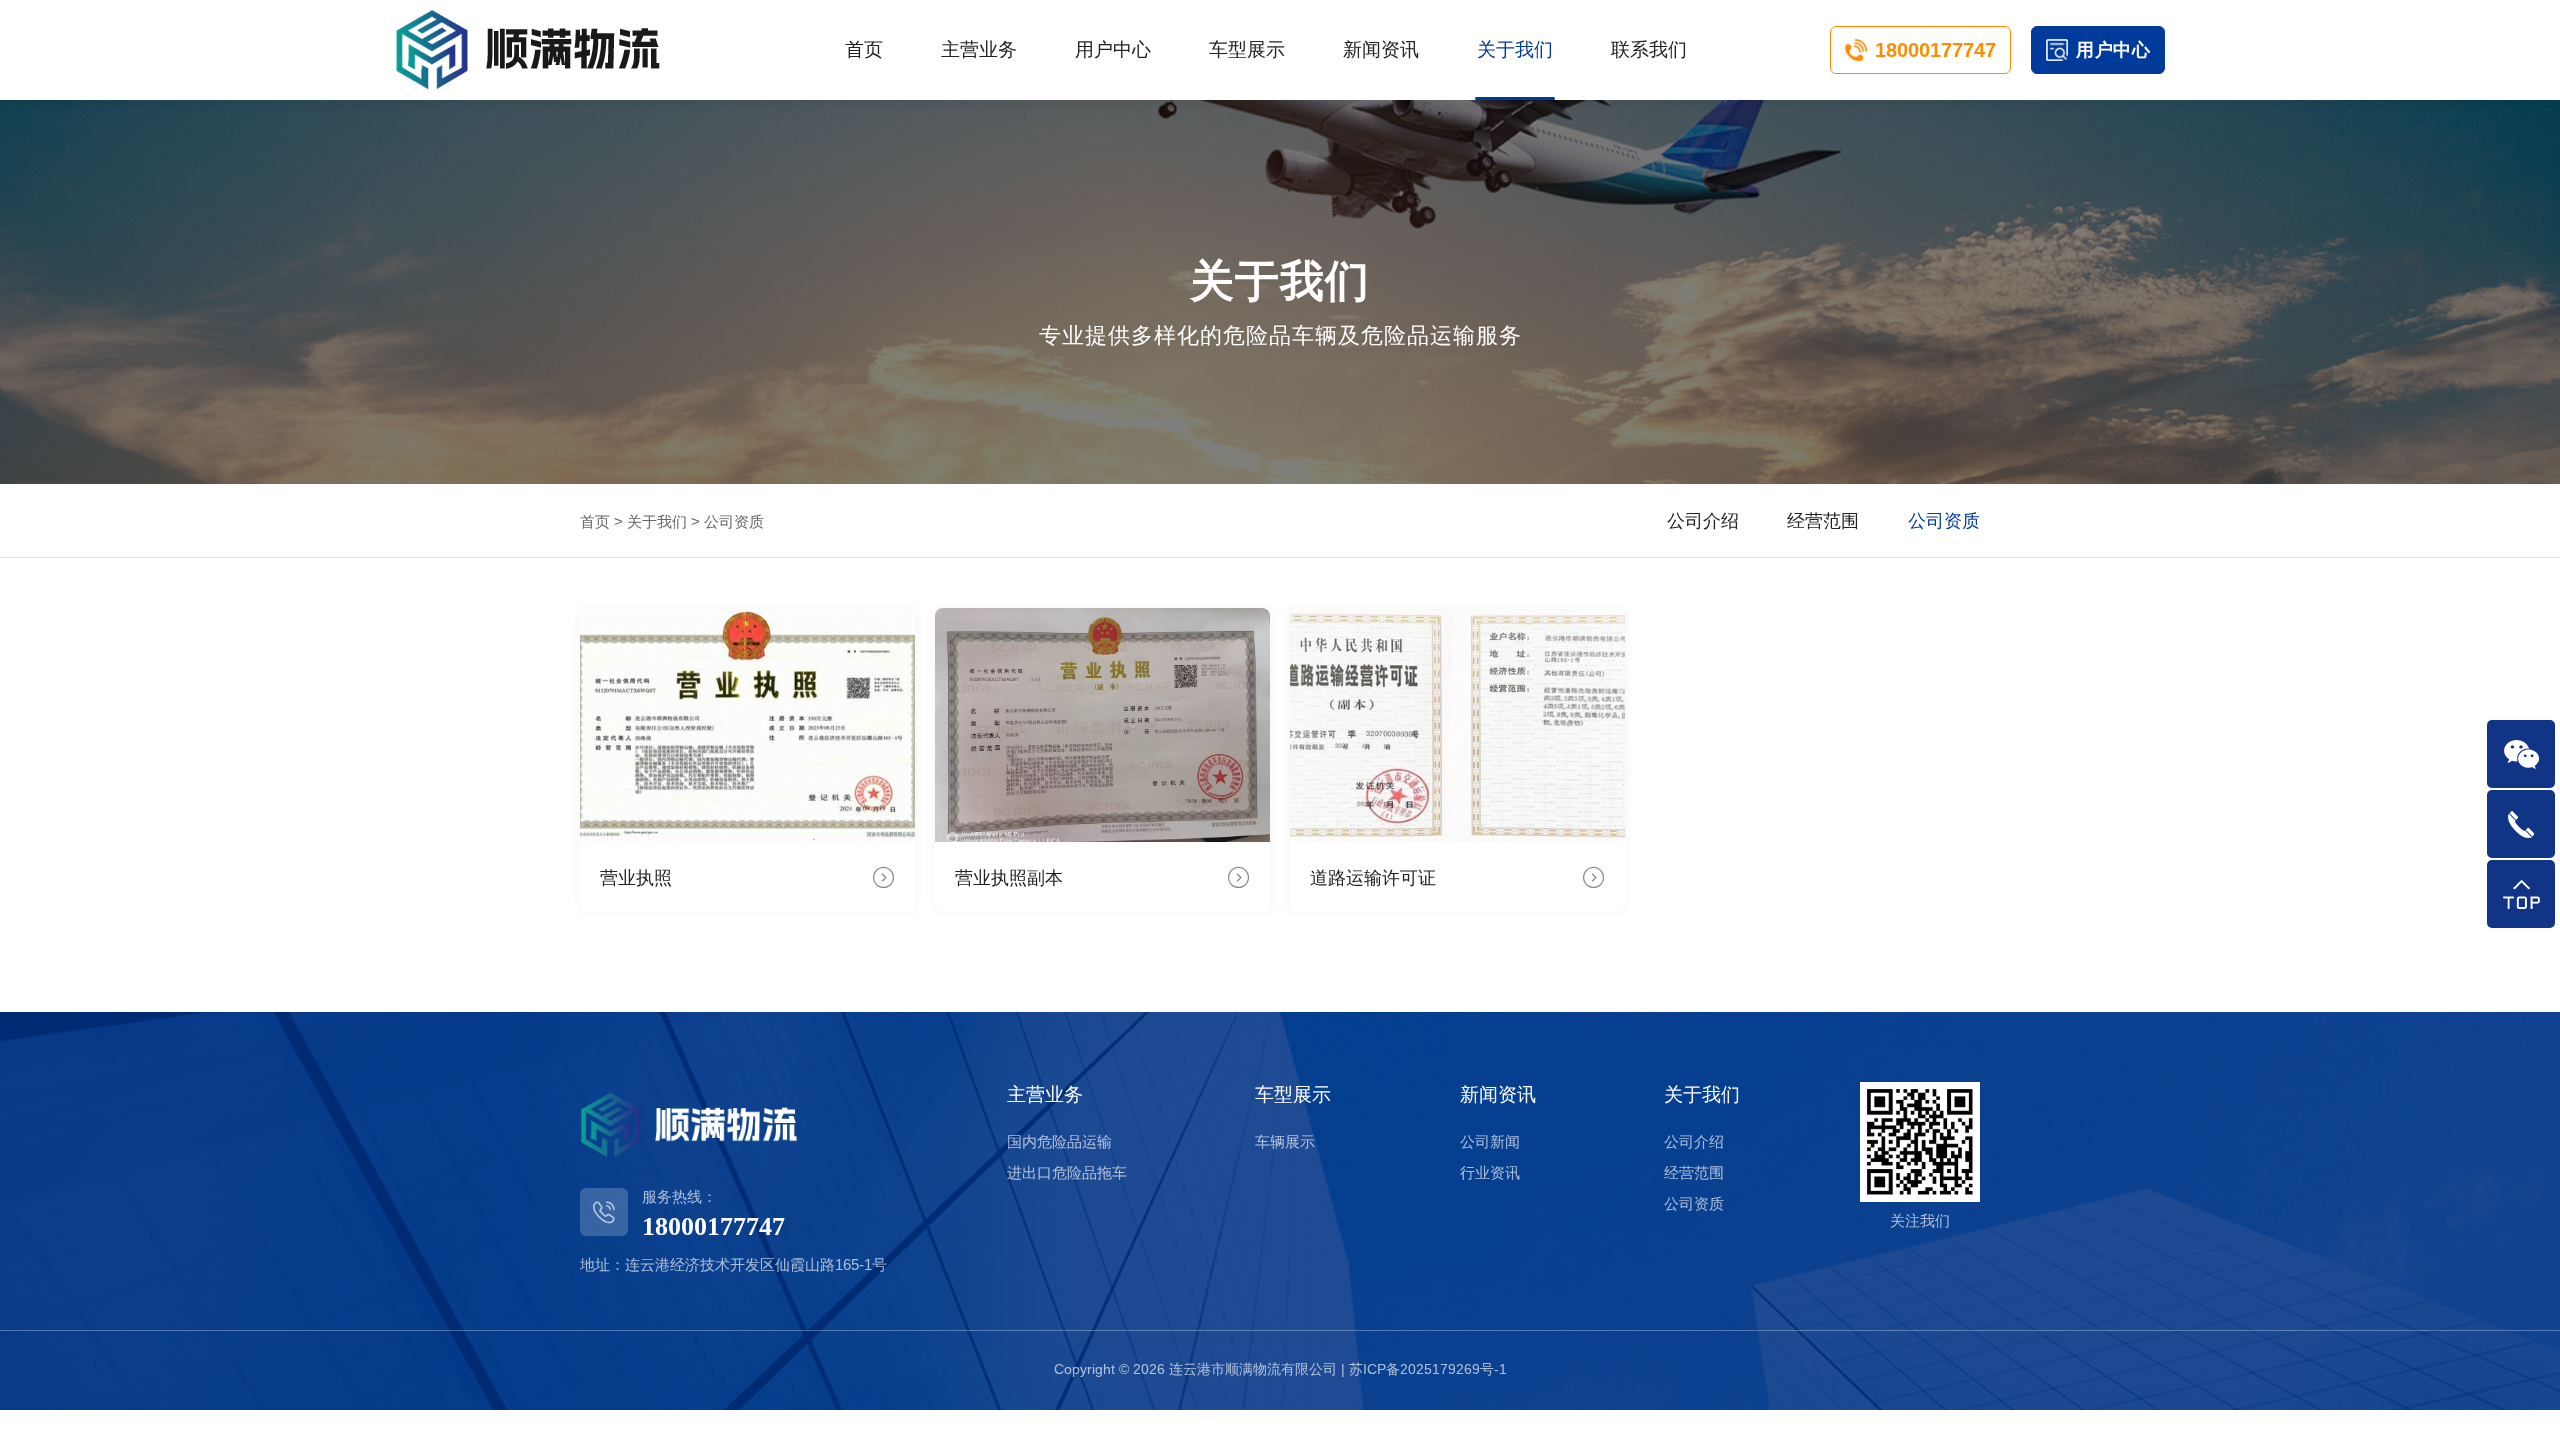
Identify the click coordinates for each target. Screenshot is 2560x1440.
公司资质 (1944, 521)
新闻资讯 (1381, 49)
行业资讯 (1490, 1172)
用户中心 (1113, 49)
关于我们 (1515, 49)
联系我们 (1649, 49)
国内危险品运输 (1059, 1141)
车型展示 (1247, 49)
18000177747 (1935, 50)
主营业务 (979, 49)
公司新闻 (1490, 1141)
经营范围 (1823, 521)
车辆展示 (1285, 1141)
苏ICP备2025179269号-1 (1428, 1369)
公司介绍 (1703, 521)
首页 (864, 49)
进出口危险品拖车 (1067, 1172)
